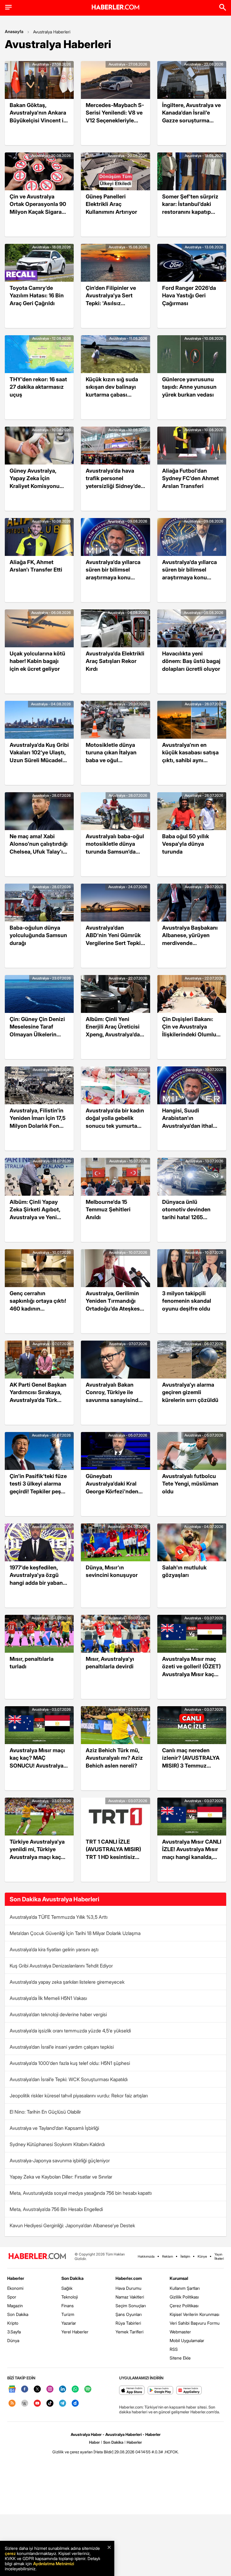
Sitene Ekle (180, 2358)
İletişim (185, 2256)
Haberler (16, 2278)
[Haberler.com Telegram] (63, 2404)
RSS (174, 2349)
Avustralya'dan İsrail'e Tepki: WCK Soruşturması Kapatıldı (69, 2079)
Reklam (168, 2256)
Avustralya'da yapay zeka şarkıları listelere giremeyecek (67, 1982)
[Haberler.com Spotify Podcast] (88, 2389)
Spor (12, 2297)
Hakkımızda (146, 2256)
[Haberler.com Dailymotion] (75, 2404)
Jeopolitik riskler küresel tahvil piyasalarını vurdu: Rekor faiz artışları (79, 2096)
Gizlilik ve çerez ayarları (72, 2452)
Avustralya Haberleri (52, 32)
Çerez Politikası (184, 2306)
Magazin (15, 2306)
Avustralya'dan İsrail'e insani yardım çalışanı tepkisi (62, 2047)
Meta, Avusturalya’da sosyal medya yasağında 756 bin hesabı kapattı (81, 2193)
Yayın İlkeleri (219, 2256)
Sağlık (67, 2288)
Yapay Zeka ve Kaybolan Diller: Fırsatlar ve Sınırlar (61, 2177)
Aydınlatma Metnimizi (54, 2564)
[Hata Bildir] (103, 2452)
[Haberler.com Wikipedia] (25, 2404)
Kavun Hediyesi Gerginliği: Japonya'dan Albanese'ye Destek (72, 2225)
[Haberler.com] (37, 2257)
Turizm (68, 2314)
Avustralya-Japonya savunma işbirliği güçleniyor (60, 2160)
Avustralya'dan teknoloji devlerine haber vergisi (58, 2014)
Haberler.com (129, 2278)
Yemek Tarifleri (129, 2332)
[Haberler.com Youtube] (37, 2404)
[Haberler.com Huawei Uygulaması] (189, 2391)
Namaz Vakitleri (130, 2297)
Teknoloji (70, 2297)
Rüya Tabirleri (128, 2323)
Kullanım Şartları (185, 2288)
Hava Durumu (128, 2288)
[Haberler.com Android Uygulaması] (160, 2391)
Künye (202, 2256)
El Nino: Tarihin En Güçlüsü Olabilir (45, 2112)
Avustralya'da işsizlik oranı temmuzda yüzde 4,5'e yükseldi (70, 2031)
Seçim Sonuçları (131, 2306)
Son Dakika (18, 2314)
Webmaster (180, 2332)
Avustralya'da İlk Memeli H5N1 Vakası (48, 1998)
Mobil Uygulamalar (187, 2340)
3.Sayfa (14, 2332)
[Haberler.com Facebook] (25, 2389)
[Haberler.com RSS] (12, 2404)
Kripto (13, 2323)
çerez (10, 2553)
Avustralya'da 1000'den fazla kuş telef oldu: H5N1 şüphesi (70, 2063)
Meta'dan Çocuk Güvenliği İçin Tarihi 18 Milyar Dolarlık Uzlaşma (75, 1933)
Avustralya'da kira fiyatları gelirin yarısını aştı (54, 1949)
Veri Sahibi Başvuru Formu (195, 2323)
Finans (68, 2306)
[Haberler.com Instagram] (50, 2389)
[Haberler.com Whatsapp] (75, 2389)
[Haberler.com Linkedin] (63, 2389)
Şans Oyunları (129, 2314)
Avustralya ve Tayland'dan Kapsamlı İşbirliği (54, 2128)
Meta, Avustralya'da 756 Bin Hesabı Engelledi (56, 2209)
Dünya (13, 2340)
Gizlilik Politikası (184, 2297)
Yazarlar (69, 2323)
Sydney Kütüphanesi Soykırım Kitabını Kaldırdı (57, 2144)
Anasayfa (14, 31)
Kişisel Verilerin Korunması (194, 2314)
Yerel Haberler (75, 2332)
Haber (94, 2442)
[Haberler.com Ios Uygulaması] (132, 2391)
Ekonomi (15, 2288)
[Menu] (8, 7)
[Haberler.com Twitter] (37, 2389)
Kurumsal (179, 2278)
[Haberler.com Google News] (12, 2389)
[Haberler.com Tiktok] (50, 2404)
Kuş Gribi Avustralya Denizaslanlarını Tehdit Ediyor (61, 1966)
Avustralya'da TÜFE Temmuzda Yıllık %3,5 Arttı (59, 1917)
